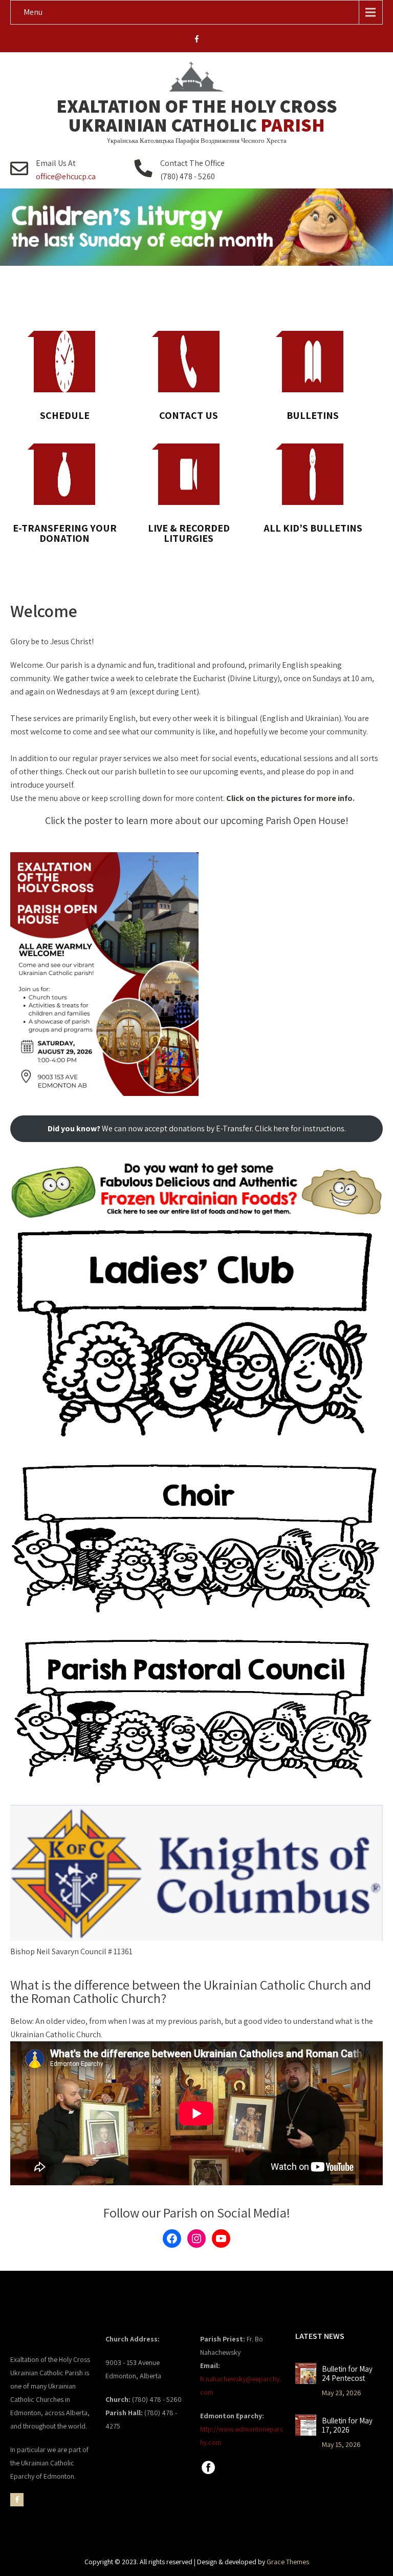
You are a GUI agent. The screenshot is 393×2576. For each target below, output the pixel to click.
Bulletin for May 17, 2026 (347, 2425)
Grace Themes (288, 2562)
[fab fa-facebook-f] (197, 40)
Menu (33, 12)
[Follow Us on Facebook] (208, 2473)
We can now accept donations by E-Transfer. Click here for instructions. (197, 1128)
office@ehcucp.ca (66, 176)
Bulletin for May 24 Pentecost (347, 2374)
